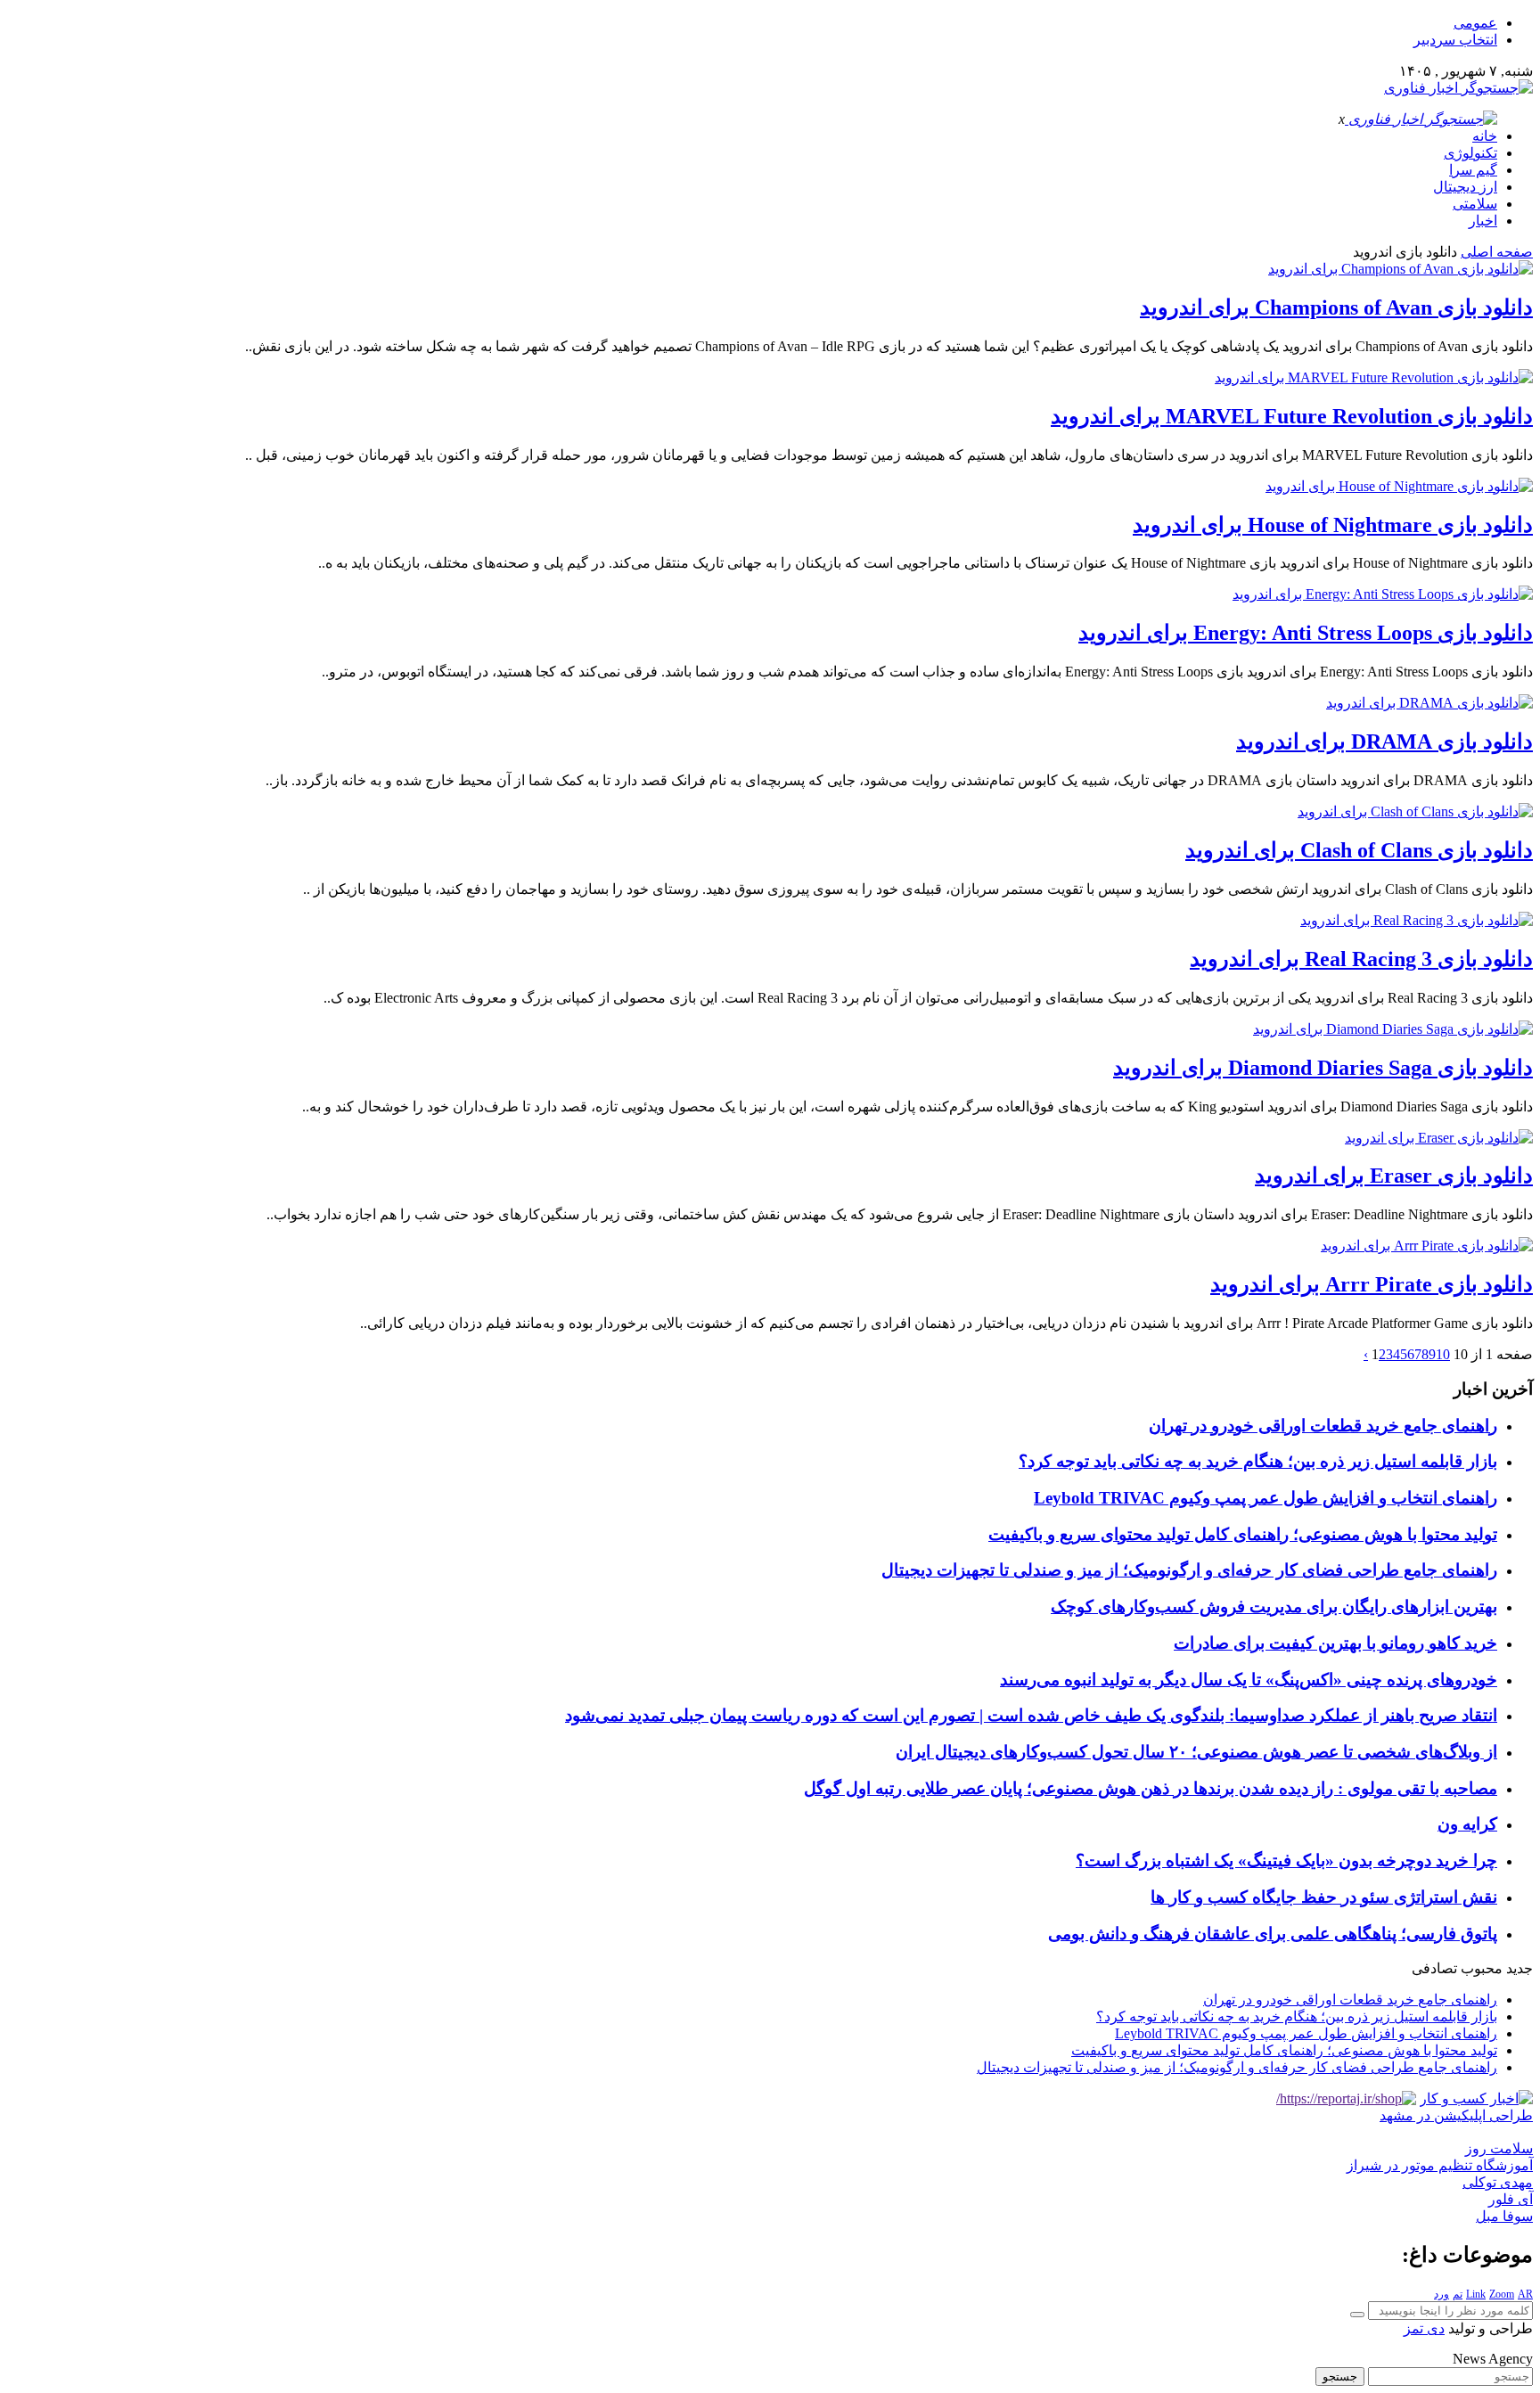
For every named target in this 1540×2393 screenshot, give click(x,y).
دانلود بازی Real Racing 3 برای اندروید (1361, 959)
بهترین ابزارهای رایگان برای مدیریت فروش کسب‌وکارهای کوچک (1274, 1606)
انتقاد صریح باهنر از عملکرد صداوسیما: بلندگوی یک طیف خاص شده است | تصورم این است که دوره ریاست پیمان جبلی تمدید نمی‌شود (1031, 1715)
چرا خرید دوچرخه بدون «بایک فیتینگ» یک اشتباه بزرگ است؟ (1286, 1860)
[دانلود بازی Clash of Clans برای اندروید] (1415, 811)
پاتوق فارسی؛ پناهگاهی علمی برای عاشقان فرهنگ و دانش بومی (1273, 1934)
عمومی (1475, 23)
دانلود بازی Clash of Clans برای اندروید (1359, 850)
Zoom (1502, 2294)
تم (1458, 2294)
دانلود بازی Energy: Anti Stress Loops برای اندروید (1306, 633)
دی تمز (1424, 2328)
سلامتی (1475, 204)
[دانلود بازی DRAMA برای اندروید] (1429, 703)
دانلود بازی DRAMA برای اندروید (1384, 742)
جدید (1520, 1968)
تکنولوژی (1470, 153)
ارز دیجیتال (1465, 187)
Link (1476, 2294)
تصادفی (1434, 1968)
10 (1443, 1354)
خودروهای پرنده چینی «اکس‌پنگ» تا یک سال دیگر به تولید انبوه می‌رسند (1249, 1680)
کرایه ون (1467, 1824)
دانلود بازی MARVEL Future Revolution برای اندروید (1292, 416)
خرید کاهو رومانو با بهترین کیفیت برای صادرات (1335, 1643)
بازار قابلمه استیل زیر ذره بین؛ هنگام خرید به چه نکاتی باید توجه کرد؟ (1258, 1461)
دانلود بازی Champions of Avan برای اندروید (1336, 307)
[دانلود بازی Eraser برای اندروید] (1439, 1138)
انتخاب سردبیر (1455, 40)
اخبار (1483, 221)
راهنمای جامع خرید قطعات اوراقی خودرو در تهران (1323, 1426)
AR (1525, 2294)
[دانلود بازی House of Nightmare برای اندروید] (1399, 486)
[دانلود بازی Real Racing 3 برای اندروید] (1417, 920)
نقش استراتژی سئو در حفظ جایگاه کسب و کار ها (1324, 1897)
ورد (1442, 2294)
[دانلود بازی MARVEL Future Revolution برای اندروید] (1374, 377)
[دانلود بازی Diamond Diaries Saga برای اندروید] (1393, 1029)
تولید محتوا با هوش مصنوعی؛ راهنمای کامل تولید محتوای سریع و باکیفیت (1243, 1534)
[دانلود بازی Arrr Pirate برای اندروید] (1427, 1246)
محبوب (1482, 1968)
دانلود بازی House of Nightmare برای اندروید (1333, 525)
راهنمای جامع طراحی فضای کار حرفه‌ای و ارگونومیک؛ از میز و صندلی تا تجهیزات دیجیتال (1189, 1570)
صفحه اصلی (1497, 252)
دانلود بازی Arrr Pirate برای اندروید (1372, 1284)
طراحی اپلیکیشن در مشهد (1456, 2115)
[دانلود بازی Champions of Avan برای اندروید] (1401, 269)
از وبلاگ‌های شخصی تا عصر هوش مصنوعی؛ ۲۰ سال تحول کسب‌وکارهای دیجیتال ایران (1196, 1752)
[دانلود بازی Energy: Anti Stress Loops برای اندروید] (1383, 594)
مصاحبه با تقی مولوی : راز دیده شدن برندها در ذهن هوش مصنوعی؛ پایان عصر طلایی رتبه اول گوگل (1151, 1788)
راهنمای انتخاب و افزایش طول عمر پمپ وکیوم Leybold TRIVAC (1266, 1498)
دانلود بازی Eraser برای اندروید (1394, 1176)
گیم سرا (1473, 170)
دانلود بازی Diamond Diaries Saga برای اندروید (1323, 1068)
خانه (1485, 136)
